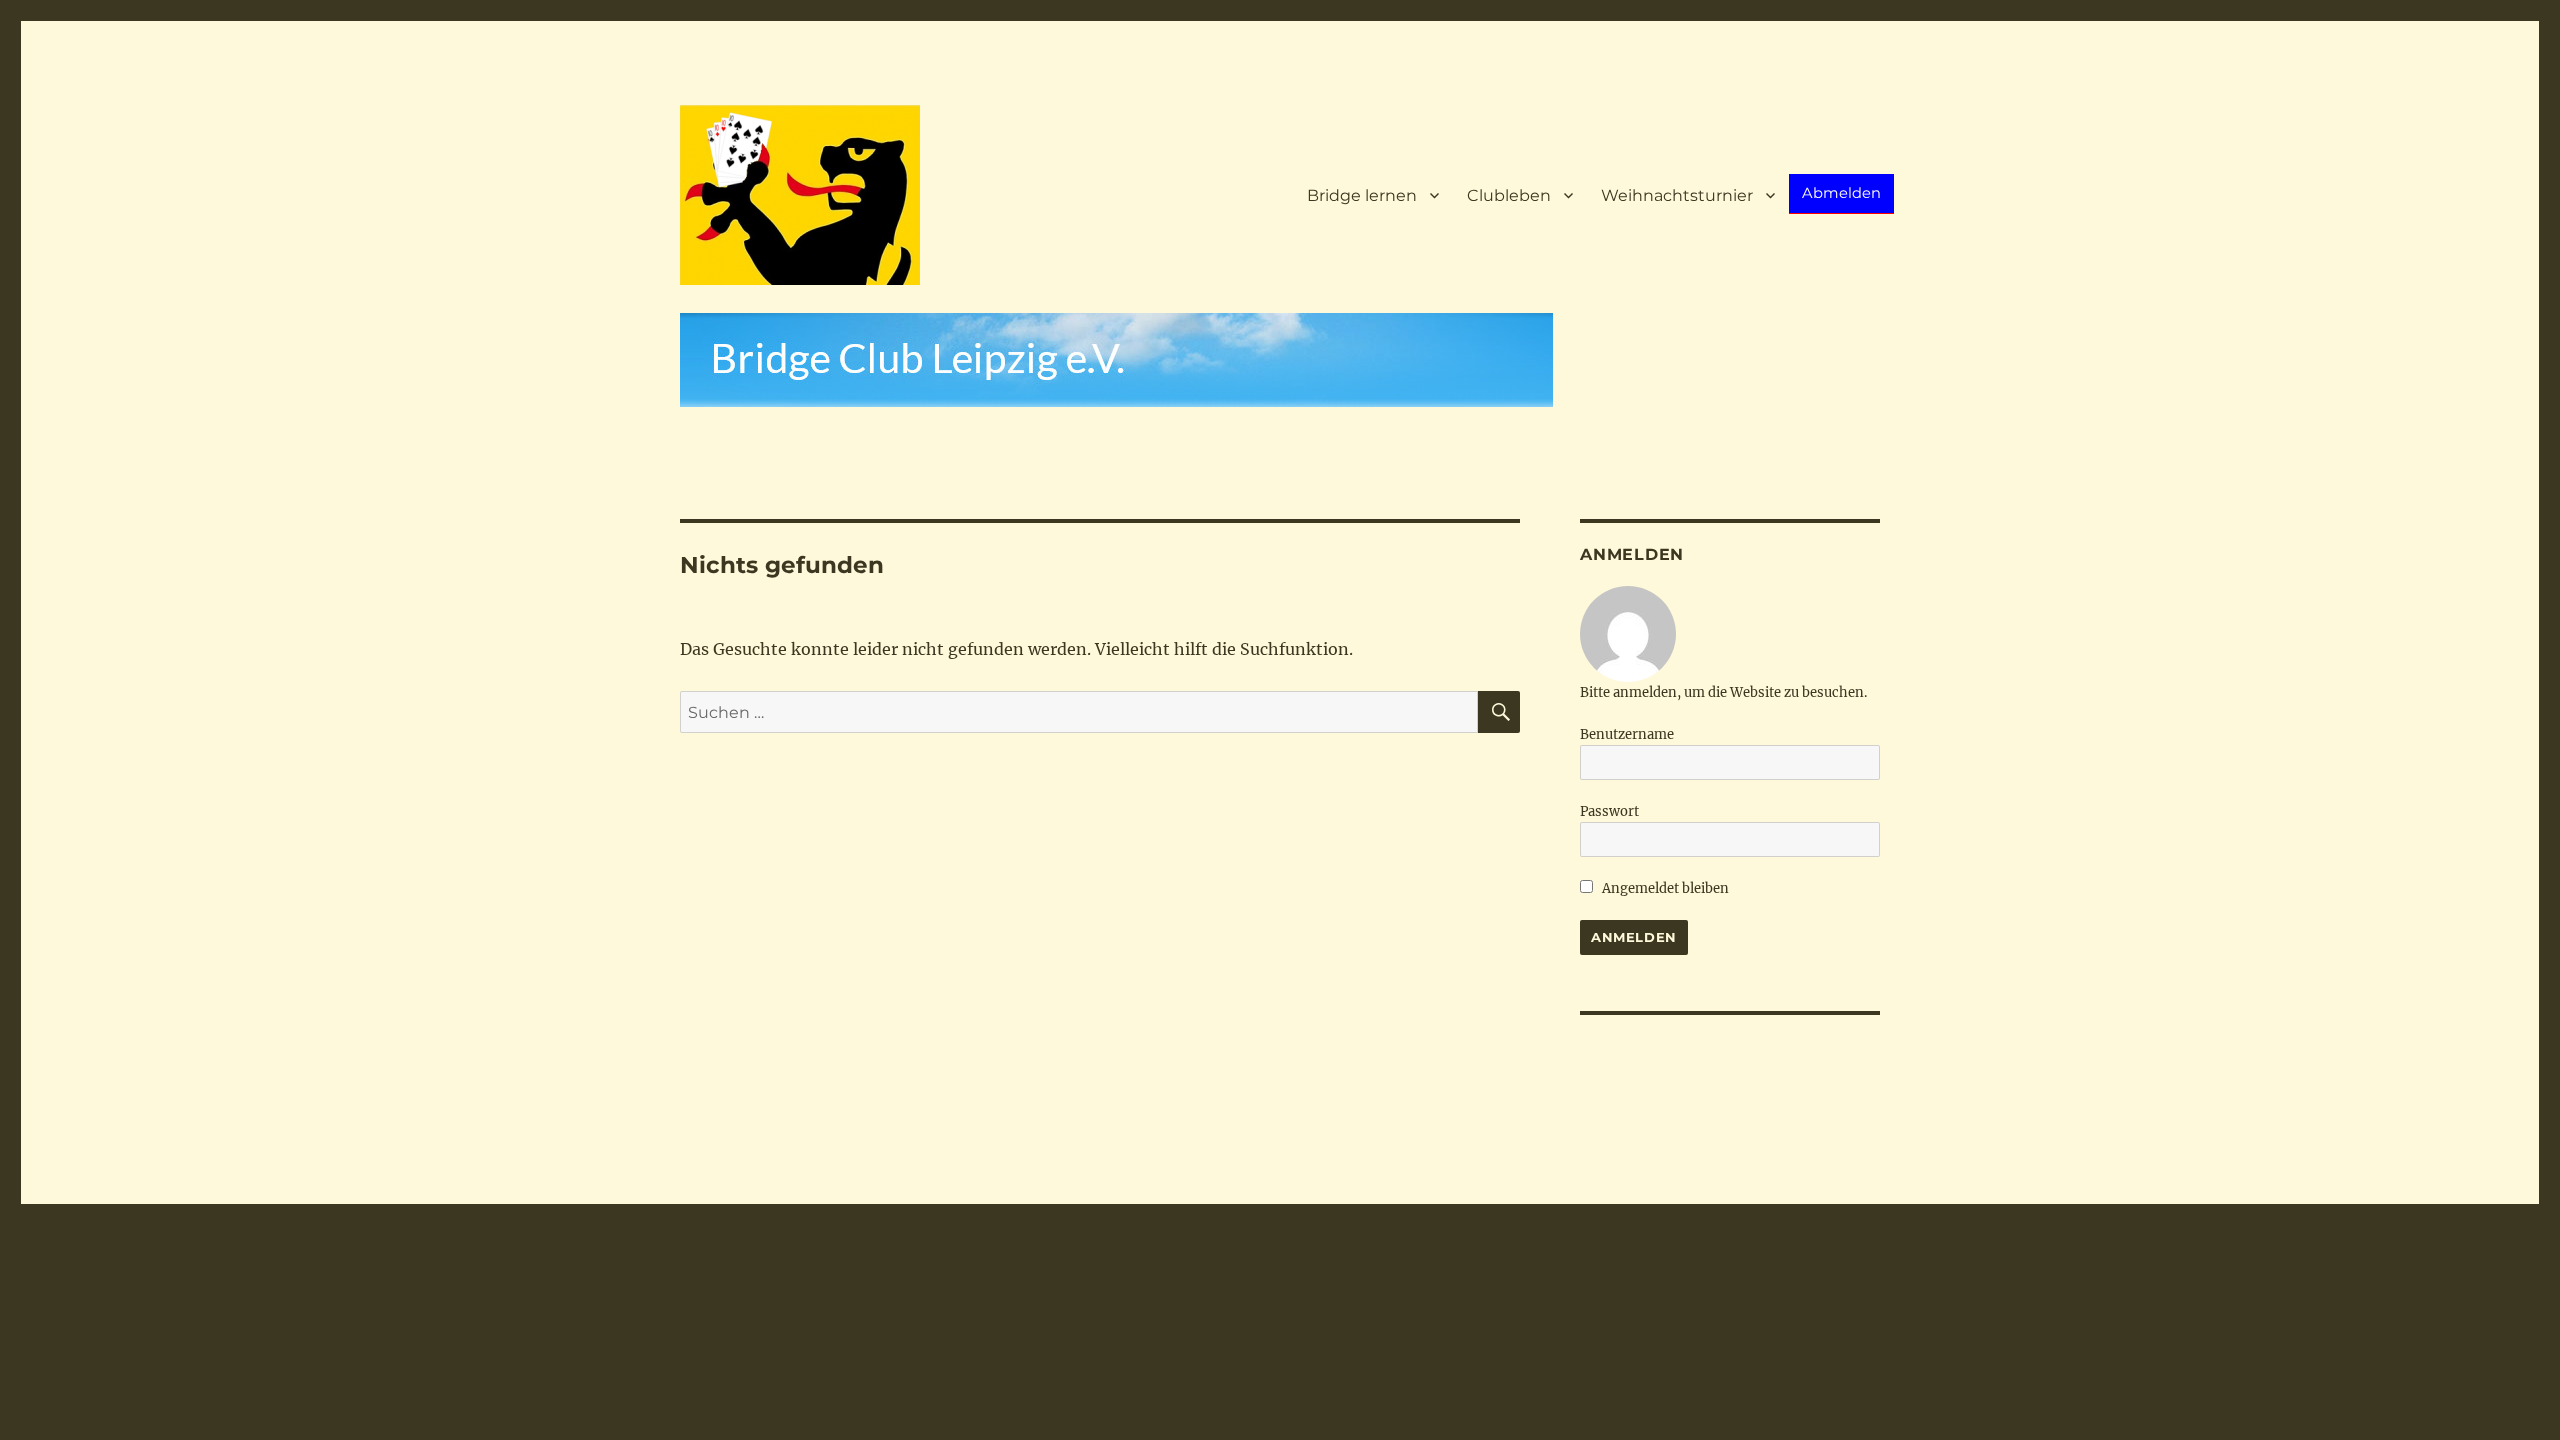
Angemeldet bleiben (1664, 888)
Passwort (1609, 811)
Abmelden (1841, 193)
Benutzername (1627, 734)
